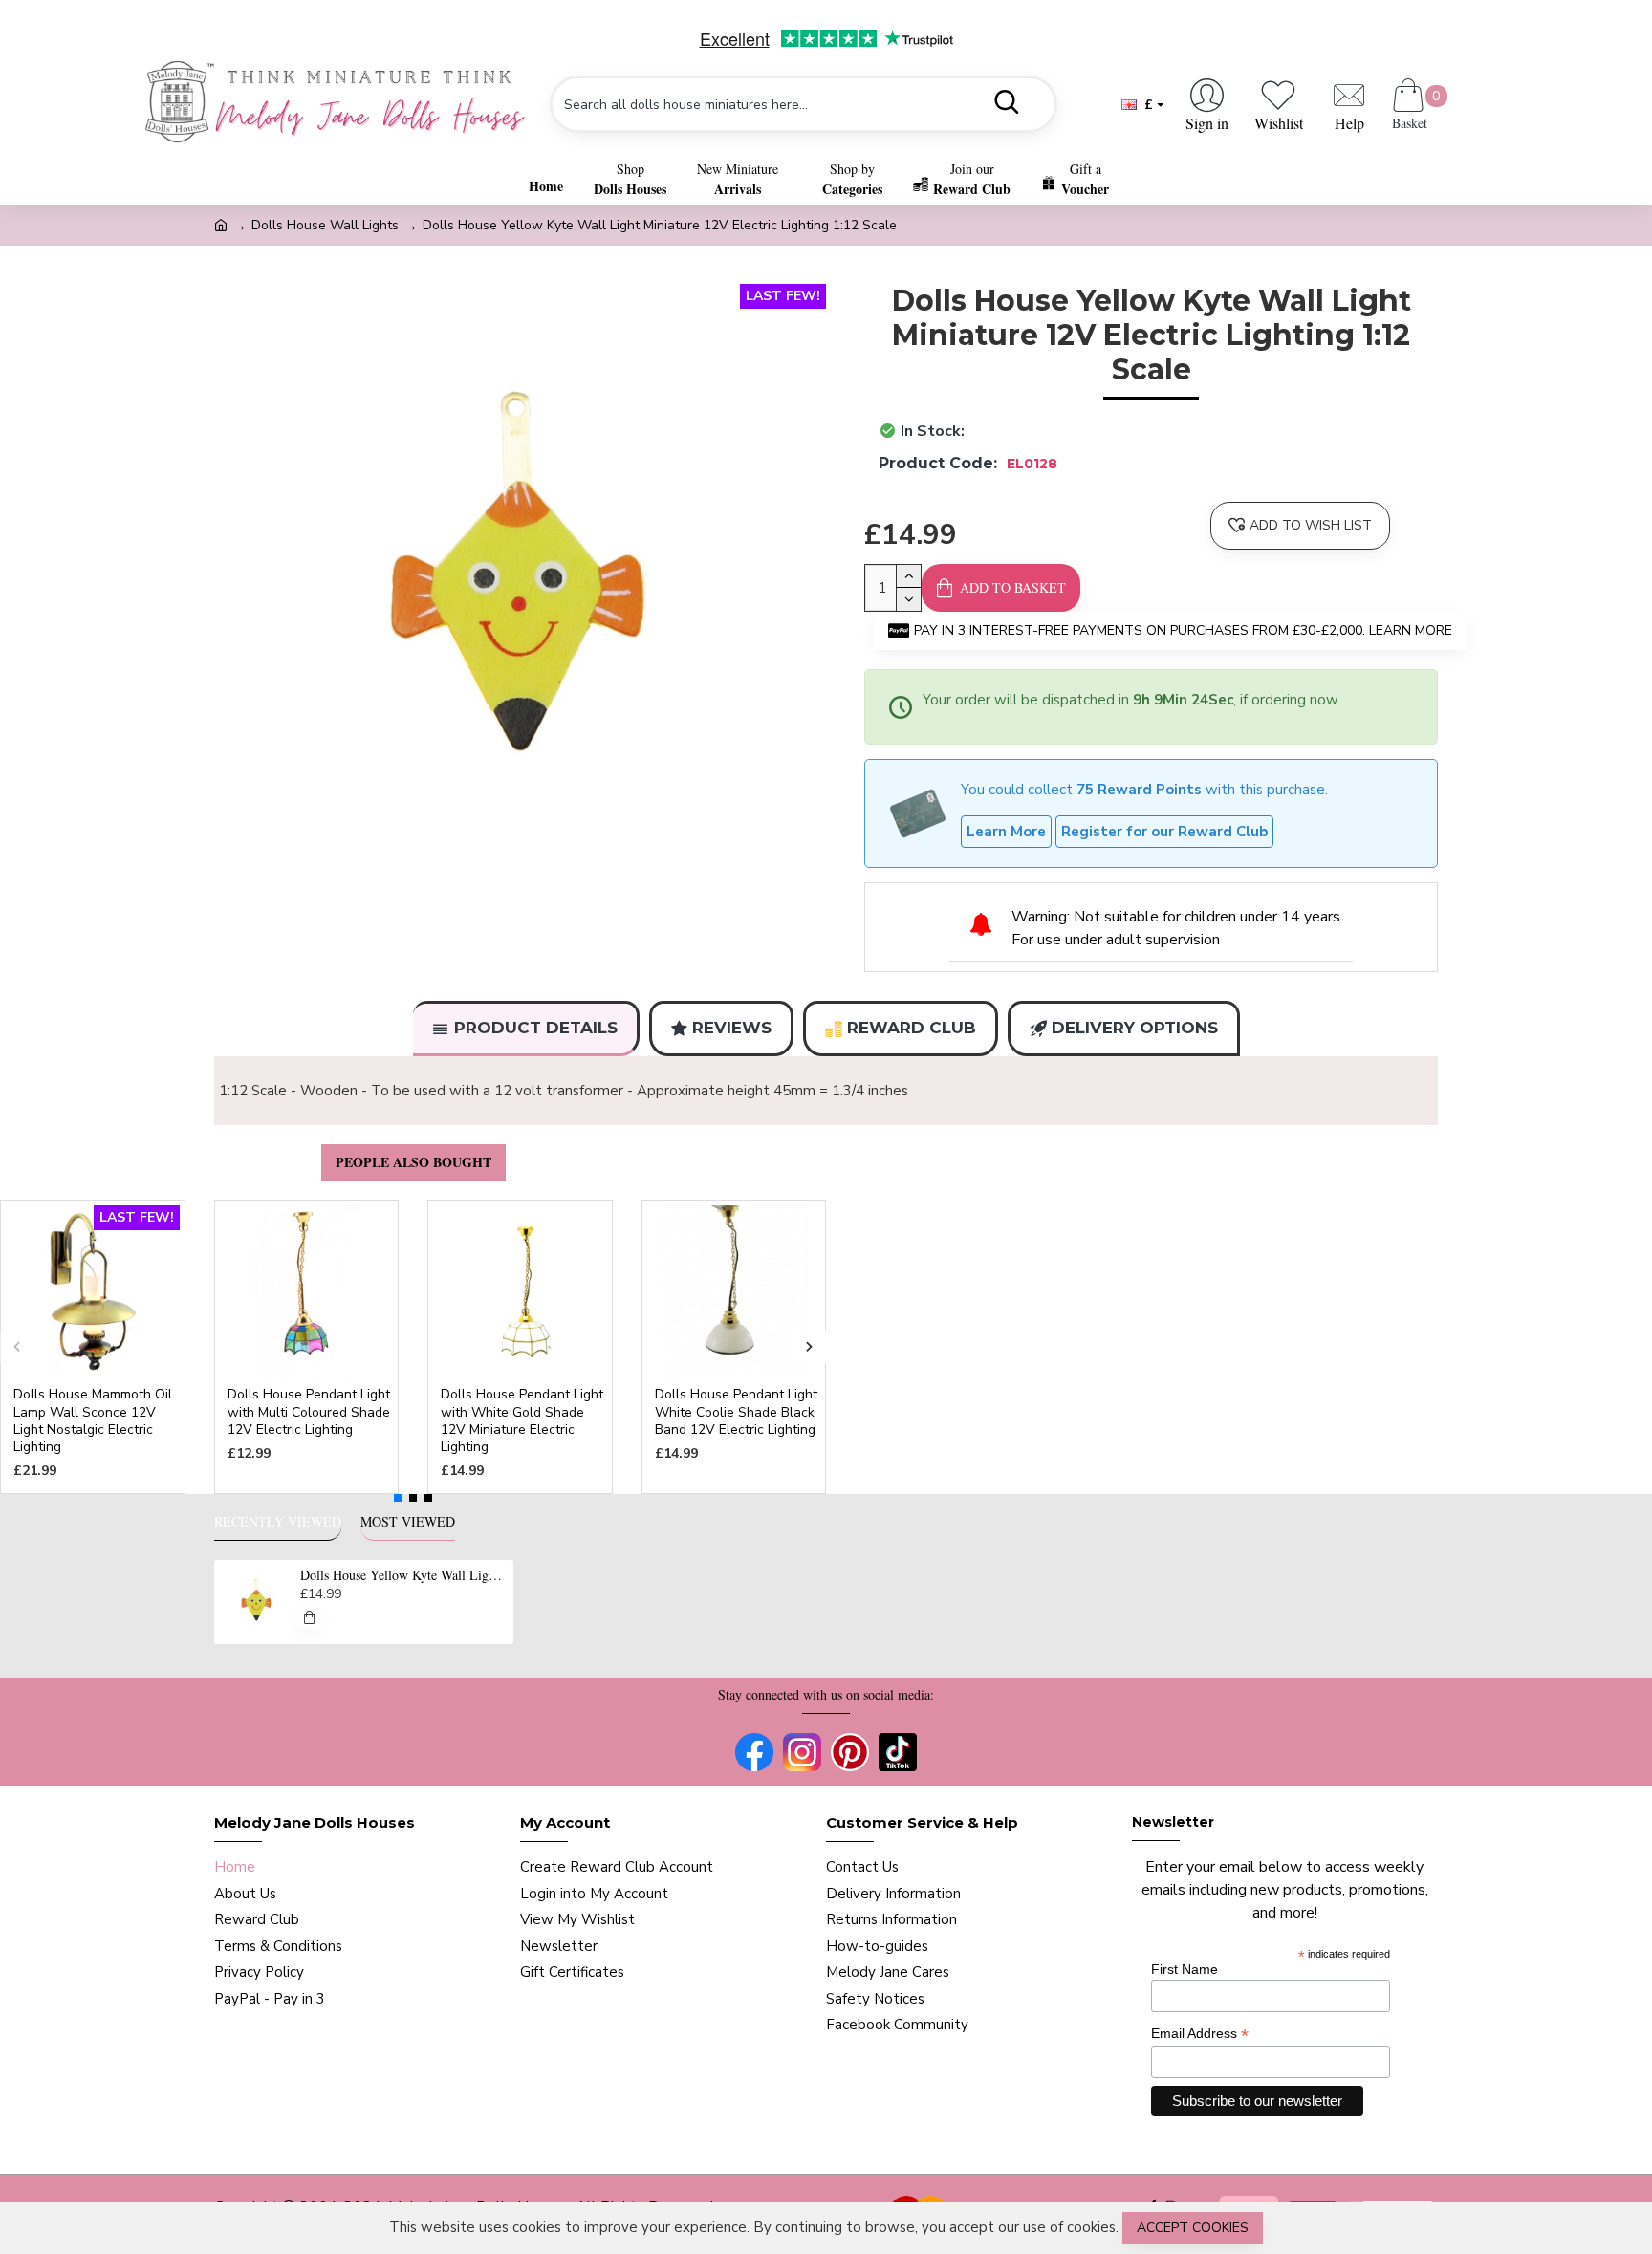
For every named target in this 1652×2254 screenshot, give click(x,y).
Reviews (732, 1028)
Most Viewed (408, 1522)
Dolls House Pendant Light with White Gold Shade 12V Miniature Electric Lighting (522, 1421)
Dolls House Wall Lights (325, 225)
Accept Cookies (1193, 2228)
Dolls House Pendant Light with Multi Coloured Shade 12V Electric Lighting (309, 1412)
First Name (1185, 1969)
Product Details (536, 1028)
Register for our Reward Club (1164, 832)
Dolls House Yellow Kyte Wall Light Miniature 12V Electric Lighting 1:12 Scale (403, 1575)
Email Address (1200, 2034)
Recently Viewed (278, 1522)
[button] (17, 1347)
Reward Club (912, 1028)
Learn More (1006, 832)
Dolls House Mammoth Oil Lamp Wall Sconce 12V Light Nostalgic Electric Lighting (93, 1421)
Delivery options (1135, 1028)
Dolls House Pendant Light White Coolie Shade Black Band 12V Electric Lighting (736, 1412)
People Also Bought (413, 1162)
